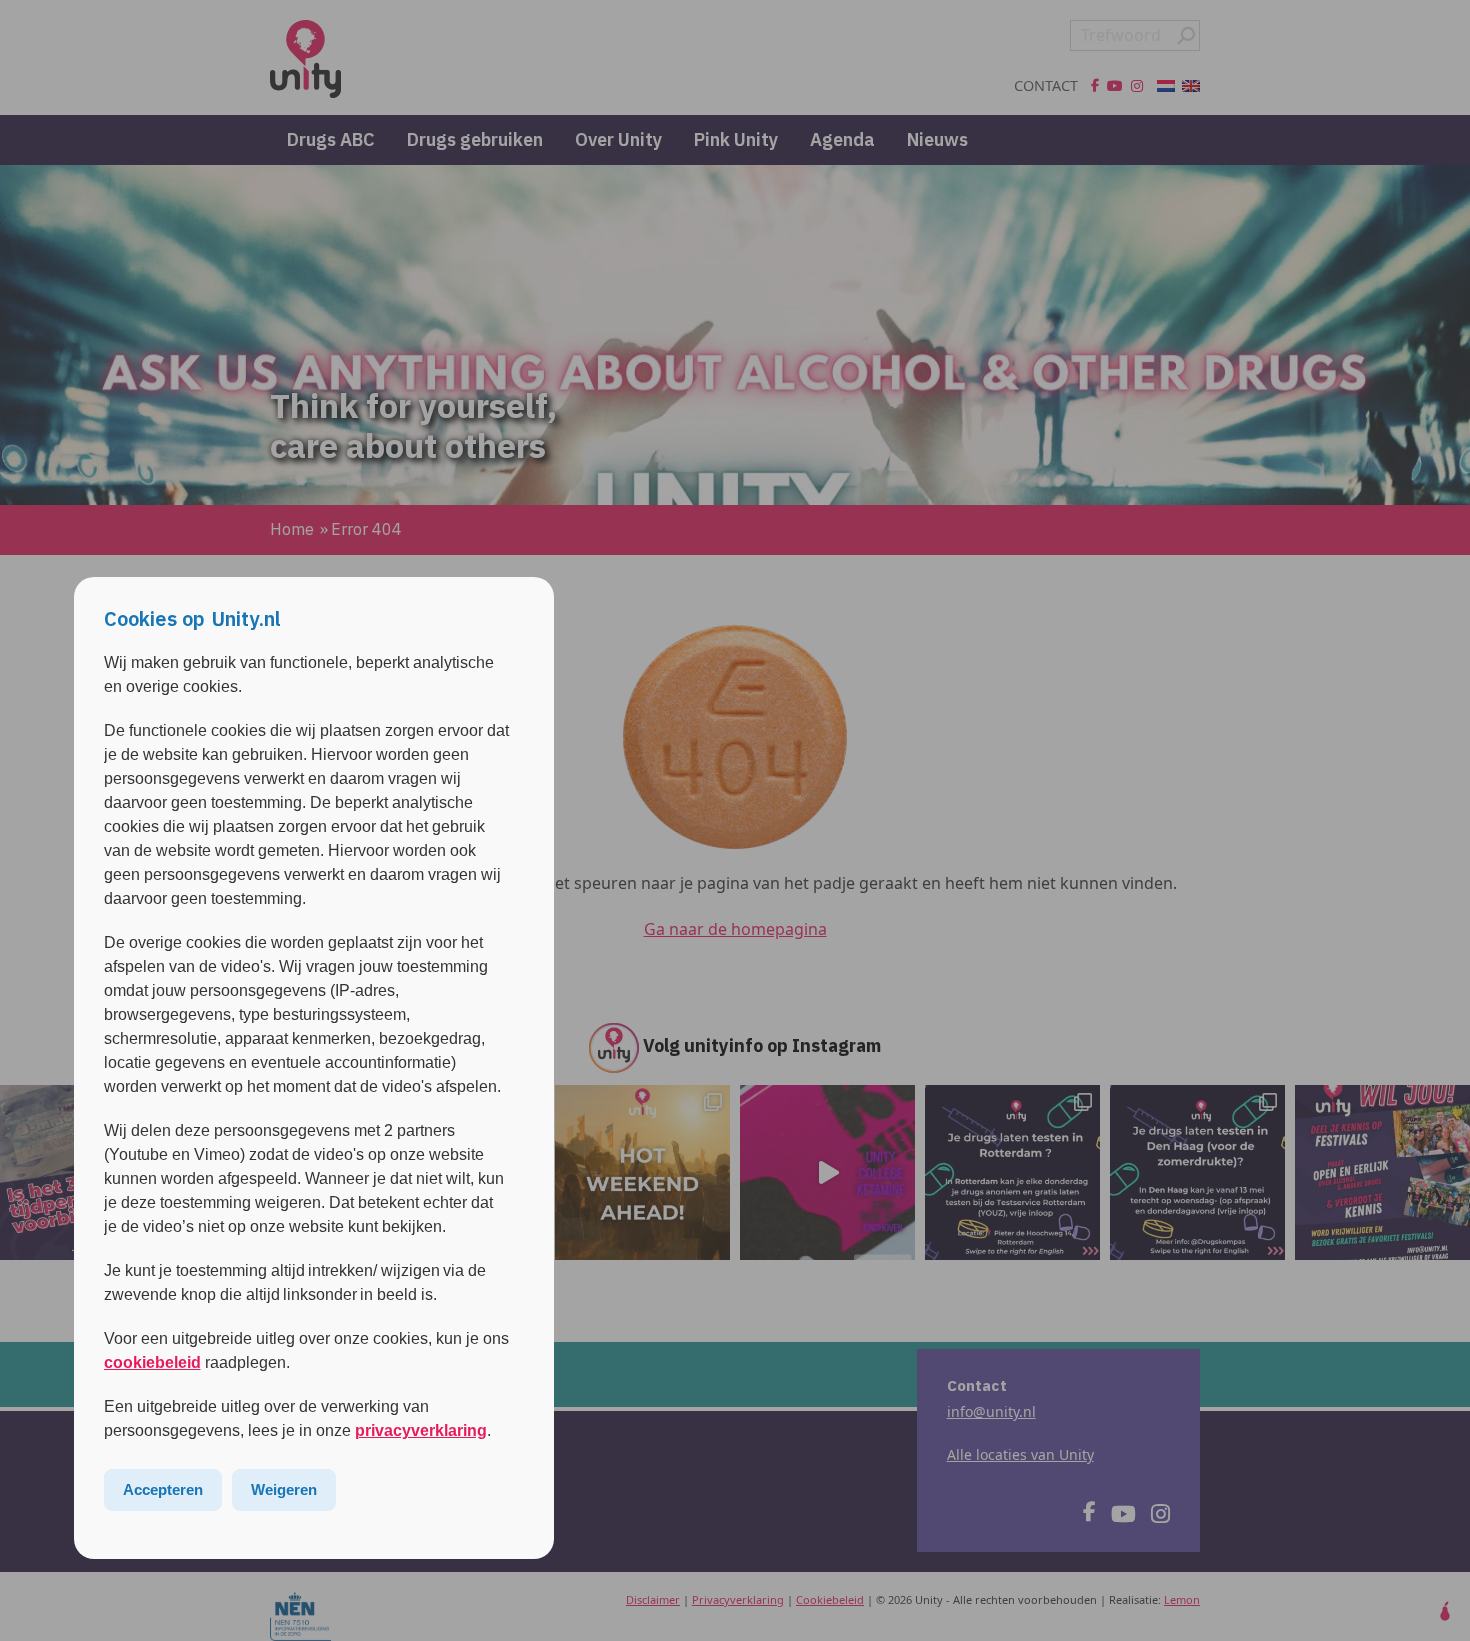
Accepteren (163, 1489)
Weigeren (284, 1489)
